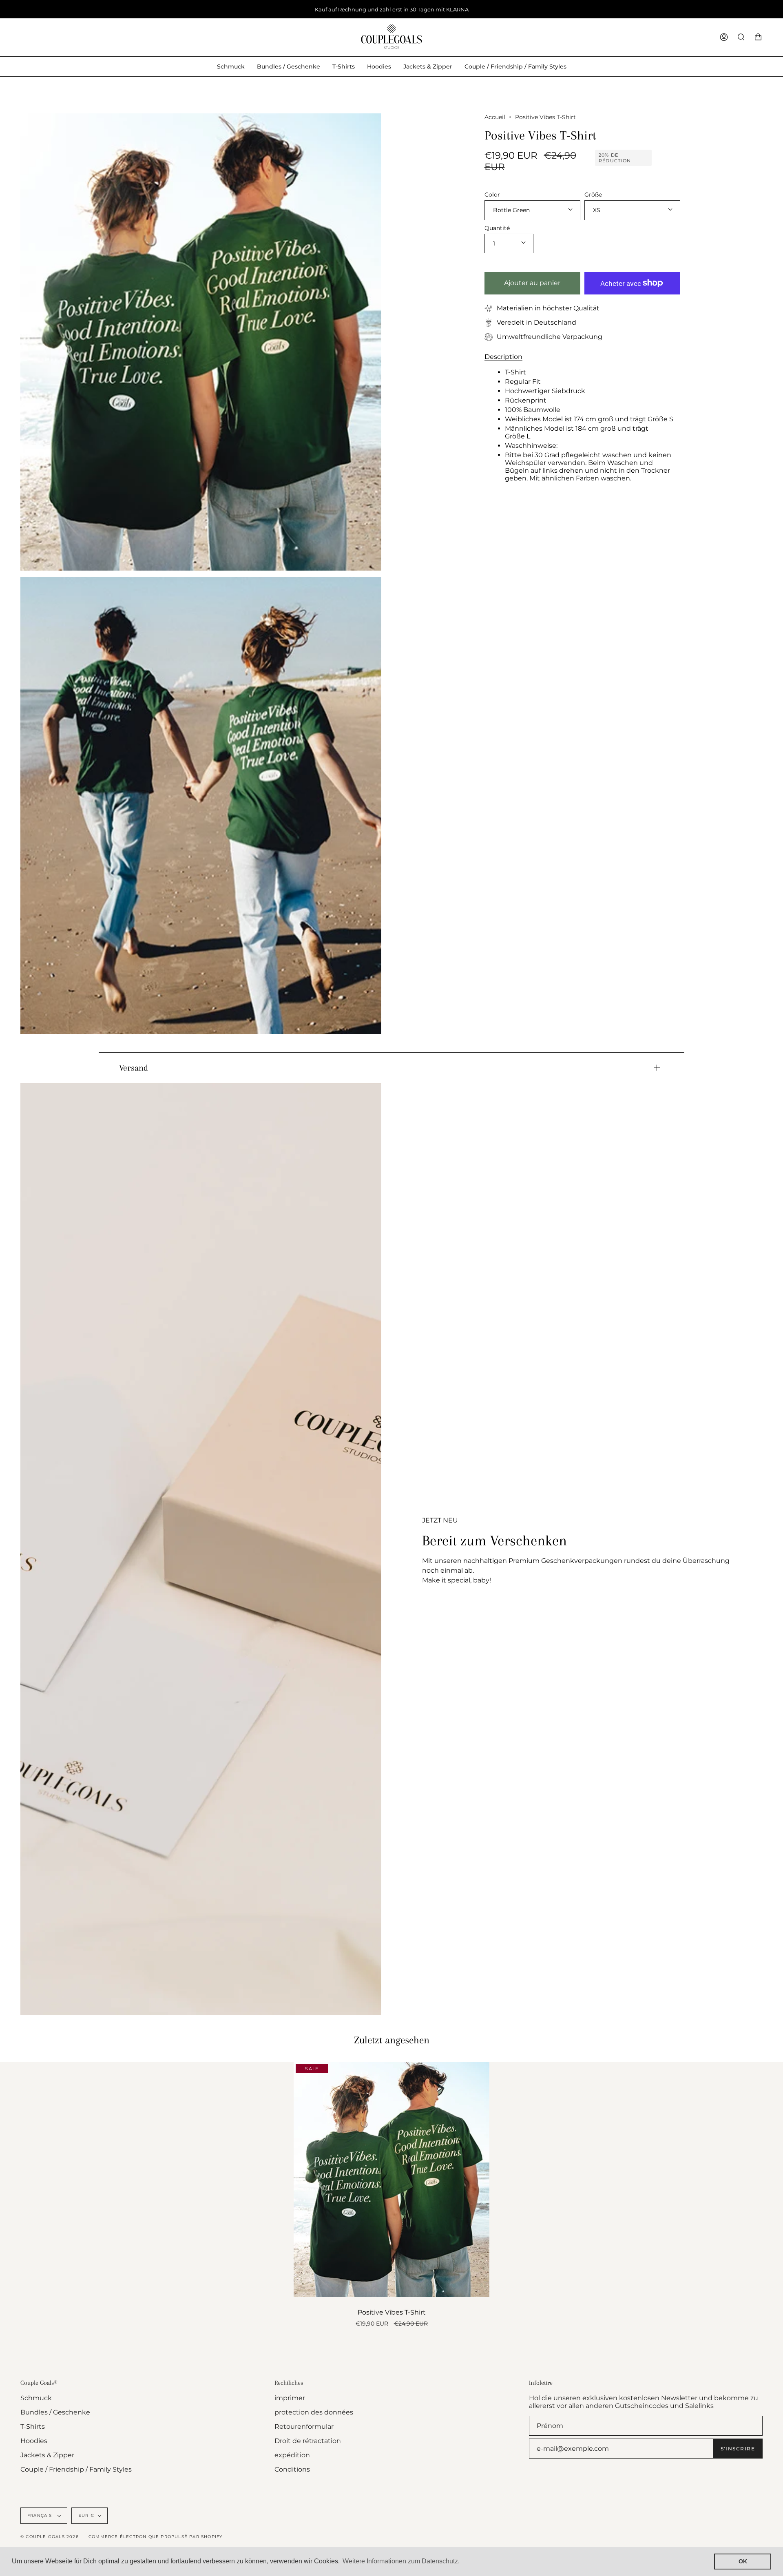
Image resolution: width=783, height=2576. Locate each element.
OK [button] (743, 2561)
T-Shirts (33, 2427)
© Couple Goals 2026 (50, 2537)
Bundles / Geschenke (55, 2412)
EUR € (86, 2515)
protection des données (314, 2412)
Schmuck (36, 2398)
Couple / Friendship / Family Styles (76, 2469)
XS (597, 210)
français (41, 2515)
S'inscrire (738, 2449)
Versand (134, 1068)
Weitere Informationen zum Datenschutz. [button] (401, 2561)
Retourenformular (304, 2427)
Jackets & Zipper (47, 2455)
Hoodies (34, 2441)
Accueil (495, 117)
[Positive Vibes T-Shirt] (391, 2180)
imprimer (290, 2398)
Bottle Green (511, 210)
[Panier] (758, 37)
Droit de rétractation (308, 2441)
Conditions (292, 2469)
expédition (292, 2455)
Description (503, 356)
